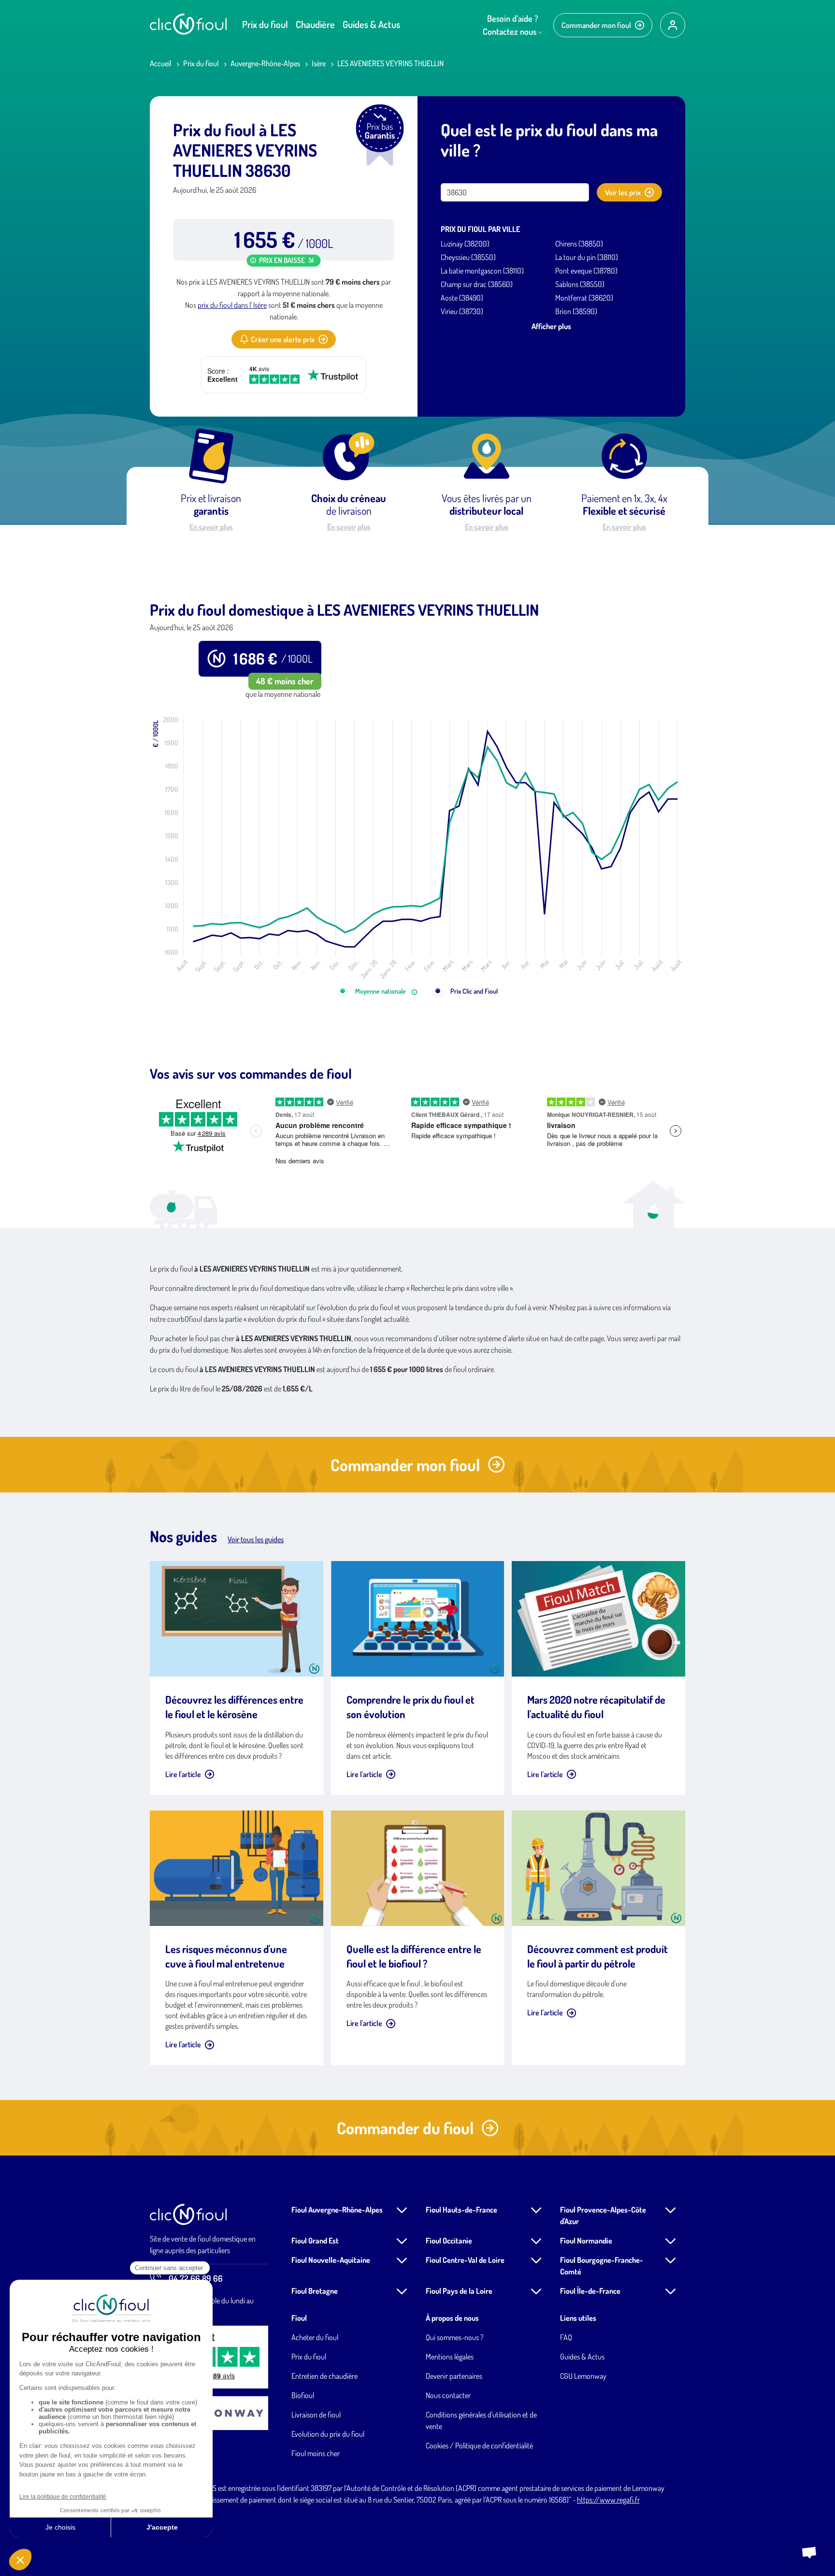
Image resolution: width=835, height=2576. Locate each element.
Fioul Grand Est (315, 2241)
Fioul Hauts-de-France (461, 2210)
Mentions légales (450, 2357)
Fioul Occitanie (449, 2241)
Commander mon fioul (596, 25)
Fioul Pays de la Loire (459, 2291)
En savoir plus (211, 527)
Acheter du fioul (315, 2337)
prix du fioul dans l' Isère (232, 305)
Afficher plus (551, 326)
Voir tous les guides (256, 1539)
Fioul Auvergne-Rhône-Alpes (337, 2210)
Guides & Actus (371, 24)
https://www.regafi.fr (608, 2500)
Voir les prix (623, 192)
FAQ (566, 2337)
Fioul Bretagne (315, 2291)
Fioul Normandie (586, 2241)
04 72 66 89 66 (196, 2278)
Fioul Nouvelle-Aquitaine (331, 2260)
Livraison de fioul (316, 2415)
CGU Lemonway (583, 2376)
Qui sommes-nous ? (454, 2337)
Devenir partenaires (454, 2376)
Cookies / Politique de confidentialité (479, 2446)
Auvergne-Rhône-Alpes (265, 63)
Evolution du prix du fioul (328, 2434)
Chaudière (315, 24)
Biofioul (303, 2395)
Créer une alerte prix (283, 339)
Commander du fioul (405, 2128)
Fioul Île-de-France (590, 2291)
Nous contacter (448, 2395)
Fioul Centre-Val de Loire (465, 2260)
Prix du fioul (265, 24)
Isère (319, 63)
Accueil (161, 63)
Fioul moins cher (316, 2453)
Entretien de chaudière (324, 2376)
